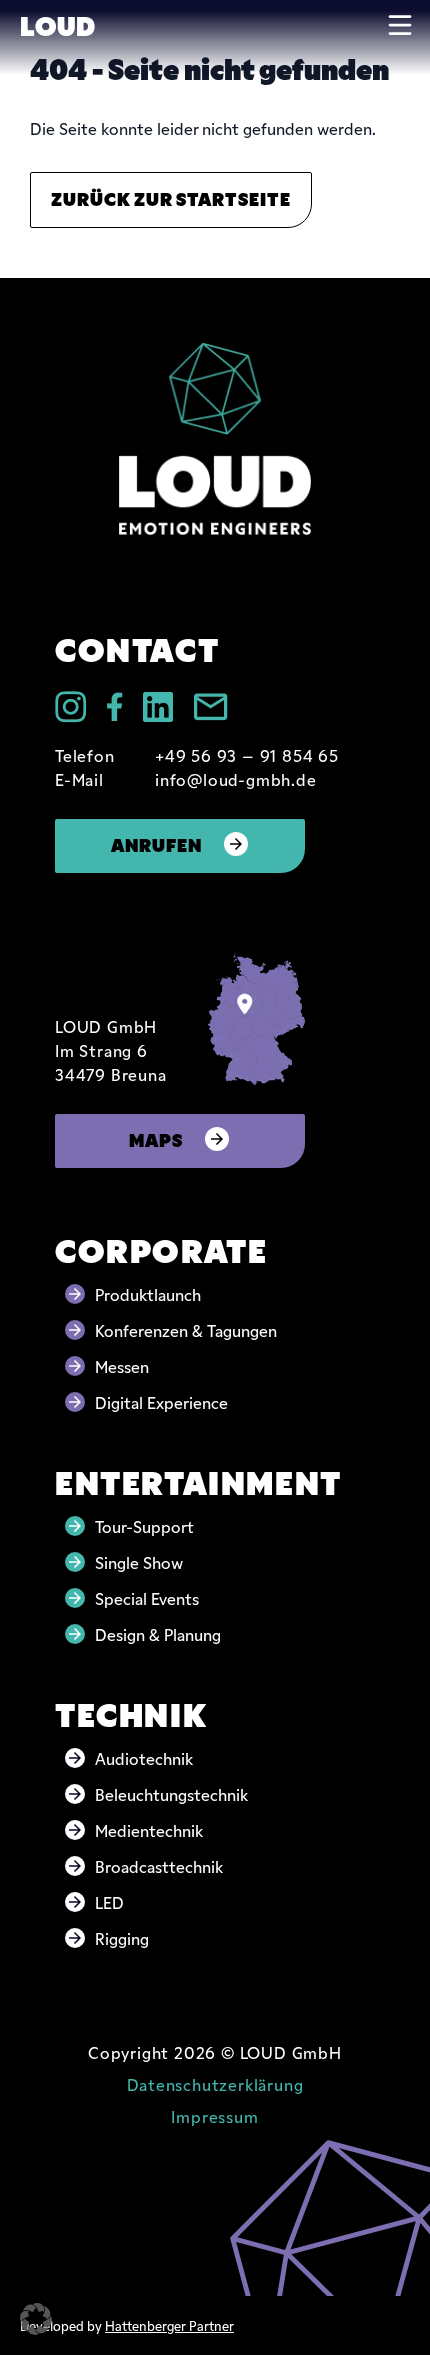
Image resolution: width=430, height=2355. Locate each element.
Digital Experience (161, 1402)
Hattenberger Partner (169, 2325)
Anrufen (156, 843)
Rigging (122, 1938)
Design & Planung (158, 1634)
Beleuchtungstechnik (171, 1794)
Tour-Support (144, 1526)
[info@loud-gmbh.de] (210, 707)
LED (109, 1902)
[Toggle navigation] (400, 25)
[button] (36, 2319)
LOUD (57, 24)
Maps (156, 1138)
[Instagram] (71, 707)
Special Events (147, 1598)
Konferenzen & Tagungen (186, 1330)
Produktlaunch (148, 1294)
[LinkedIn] (158, 707)
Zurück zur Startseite (171, 197)
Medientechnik (149, 1830)
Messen (122, 1366)
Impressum (214, 2116)
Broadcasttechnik (159, 1866)
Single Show (139, 1562)
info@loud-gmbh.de (236, 779)
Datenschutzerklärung (215, 2084)
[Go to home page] (215, 438)
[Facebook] (115, 706)
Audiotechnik (144, 1758)
